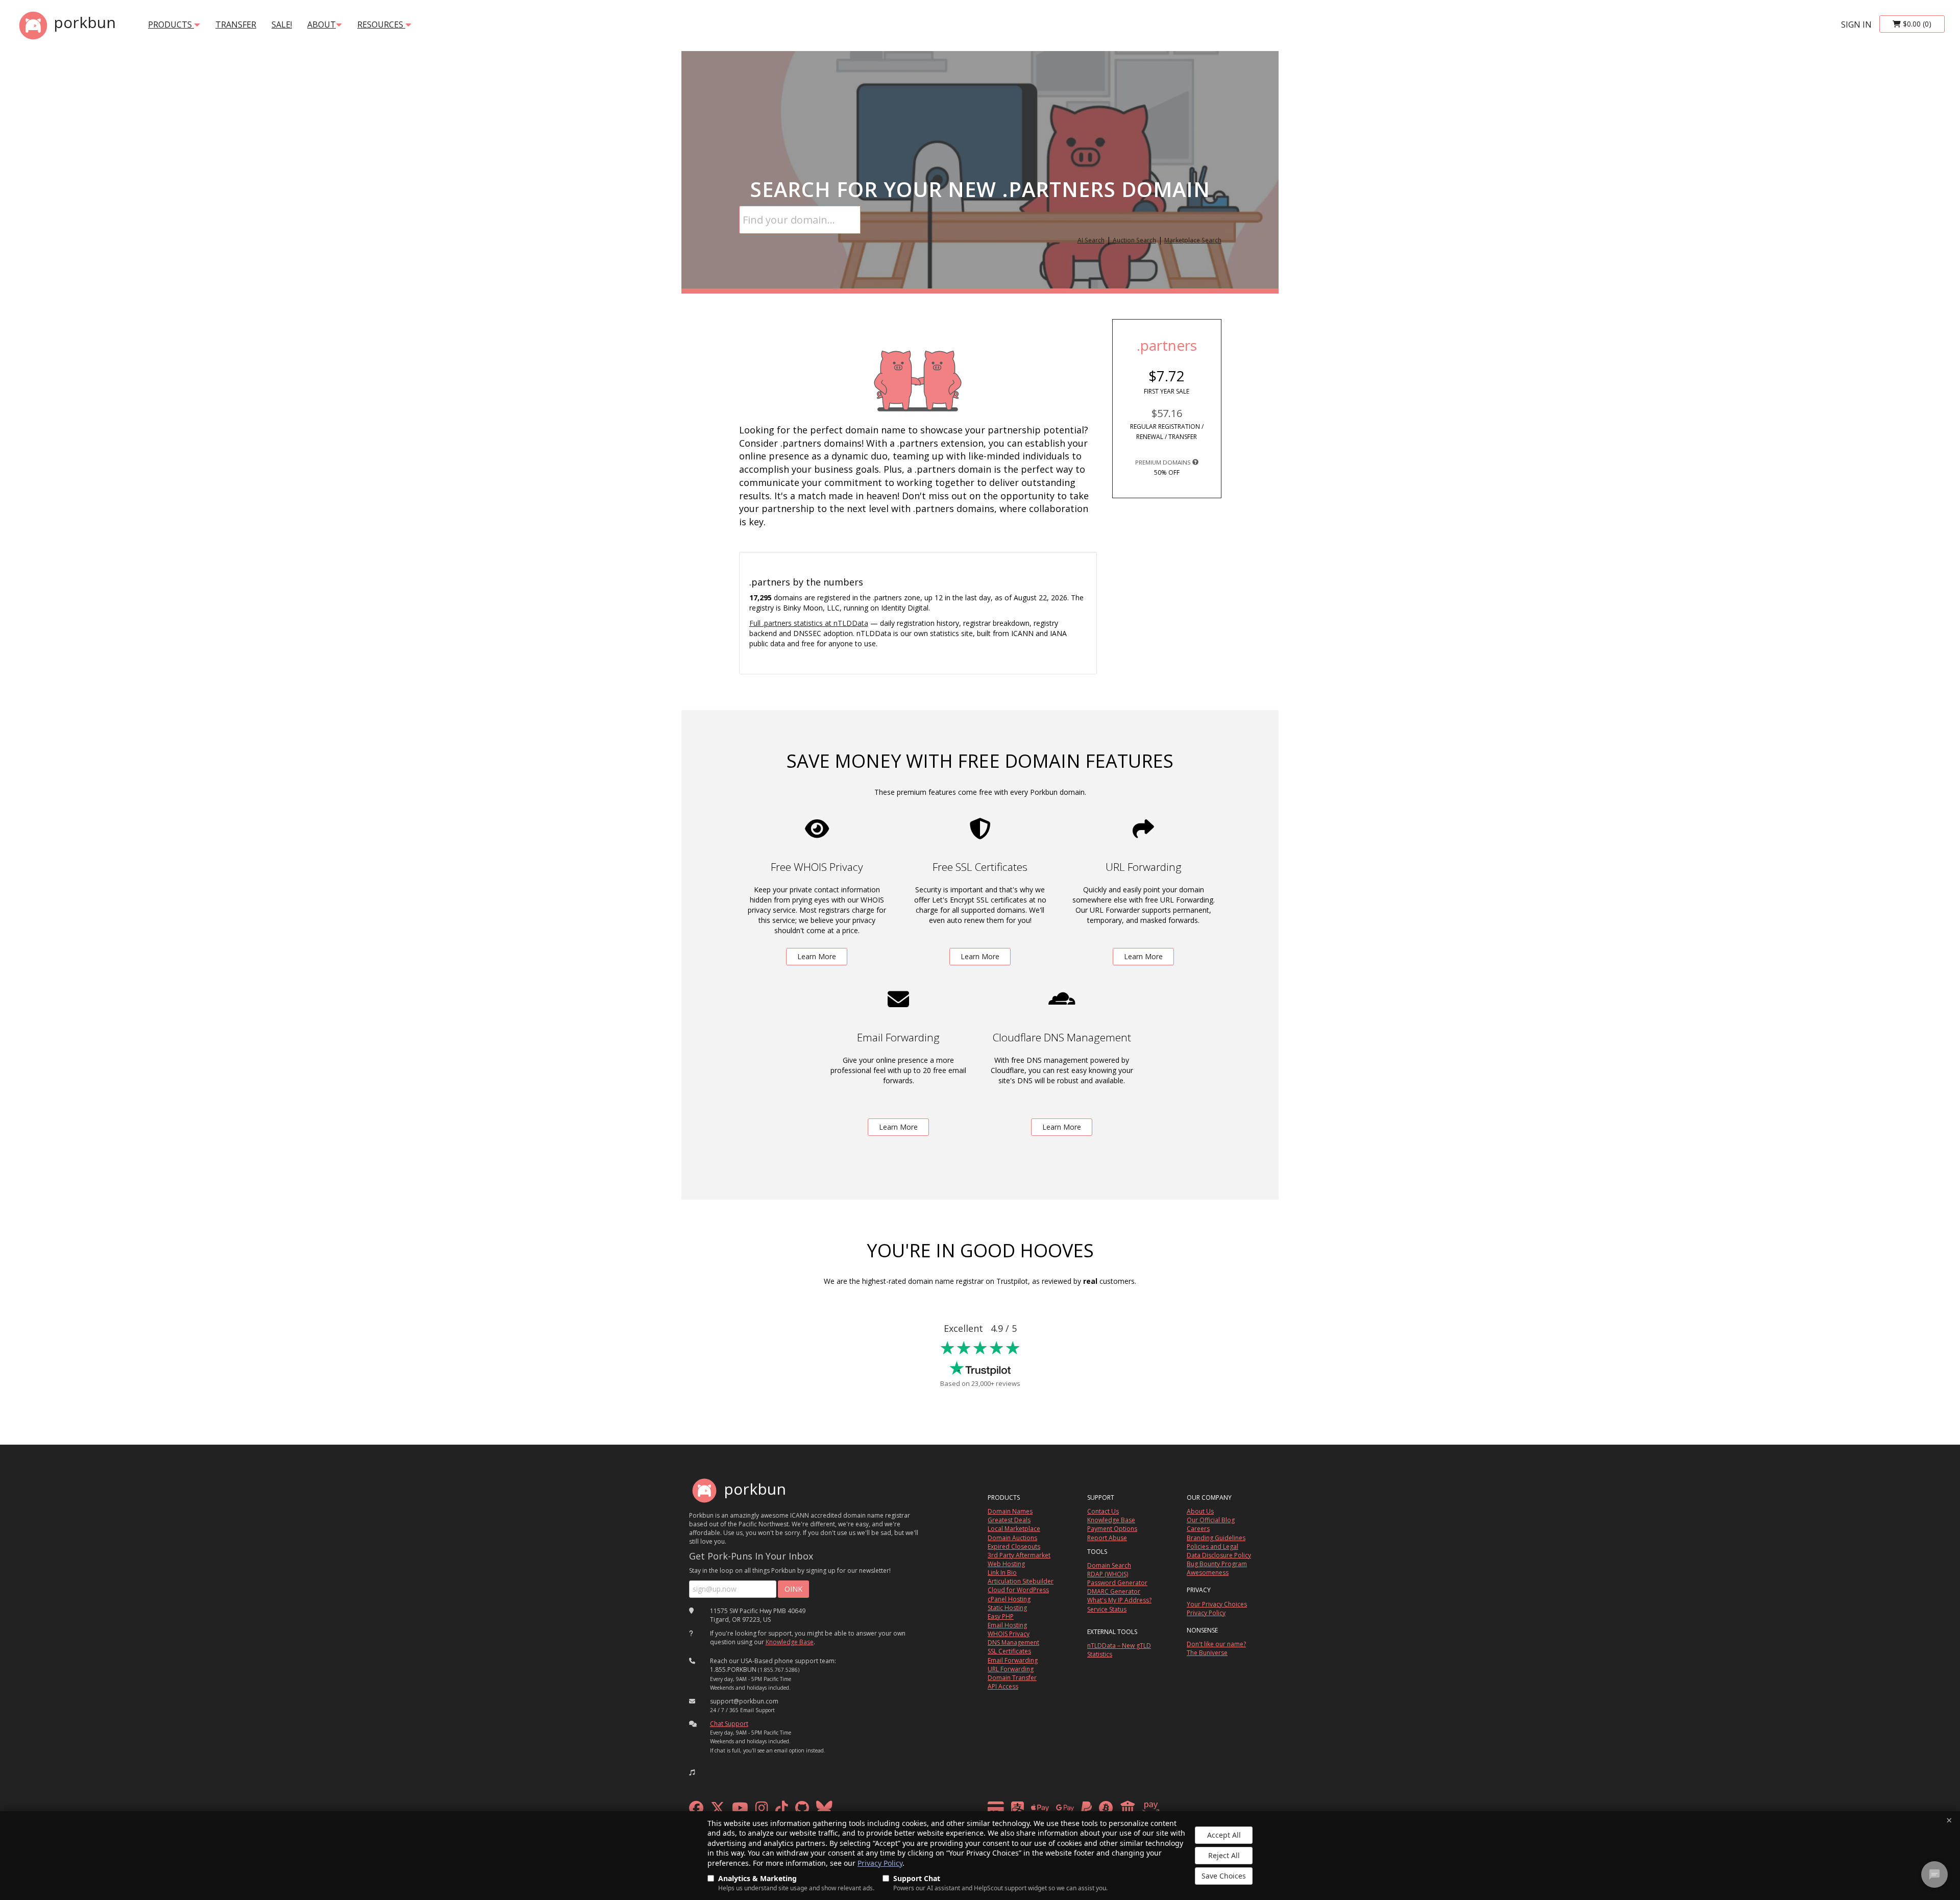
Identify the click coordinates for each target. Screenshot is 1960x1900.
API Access (1003, 1686)
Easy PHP (1001, 1616)
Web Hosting (1006, 1564)
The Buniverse (1207, 1653)
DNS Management (1013, 1642)
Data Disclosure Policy (1219, 1555)
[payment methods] (1076, 1810)
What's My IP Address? (1119, 1600)
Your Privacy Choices (1217, 1604)
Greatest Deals (1009, 1520)
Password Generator (1117, 1583)
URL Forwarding (1011, 1669)
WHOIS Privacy (1009, 1634)
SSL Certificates (1009, 1651)
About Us (1200, 1511)
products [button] (171, 25)
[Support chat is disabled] (1934, 1874)
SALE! (282, 25)
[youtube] (740, 1810)
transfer (236, 25)
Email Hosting (1007, 1625)
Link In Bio (1002, 1573)
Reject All (1224, 1855)
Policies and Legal (1212, 1546)
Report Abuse (1107, 1538)
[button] (692, 1772)
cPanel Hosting (1009, 1599)
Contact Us (1103, 1511)
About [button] (322, 25)
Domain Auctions (1012, 1538)
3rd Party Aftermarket (1019, 1555)
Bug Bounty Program (1217, 1564)
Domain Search (1109, 1565)
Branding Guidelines (1216, 1538)
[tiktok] (782, 1810)
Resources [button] (381, 25)
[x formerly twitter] (718, 1810)
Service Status (1107, 1609)
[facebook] (696, 1810)
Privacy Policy (880, 1863)
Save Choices (1224, 1876)
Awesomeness (1208, 1573)
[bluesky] (824, 1810)
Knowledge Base (790, 1642)
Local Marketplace (1014, 1529)
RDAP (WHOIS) (1108, 1574)
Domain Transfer (1012, 1678)
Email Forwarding (1013, 1660)
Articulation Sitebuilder (1021, 1581)
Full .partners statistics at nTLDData (809, 623)
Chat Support (729, 1724)
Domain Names (1010, 1511)
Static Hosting (1007, 1608)
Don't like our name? (1216, 1644)
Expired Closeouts (1014, 1546)
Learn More (817, 956)
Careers (1198, 1529)
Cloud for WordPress (1018, 1590)
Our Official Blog (1211, 1520)
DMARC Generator (1114, 1591)
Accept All (1224, 1835)
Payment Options (1112, 1529)
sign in (1856, 25)
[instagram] (762, 1810)
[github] (802, 1810)
